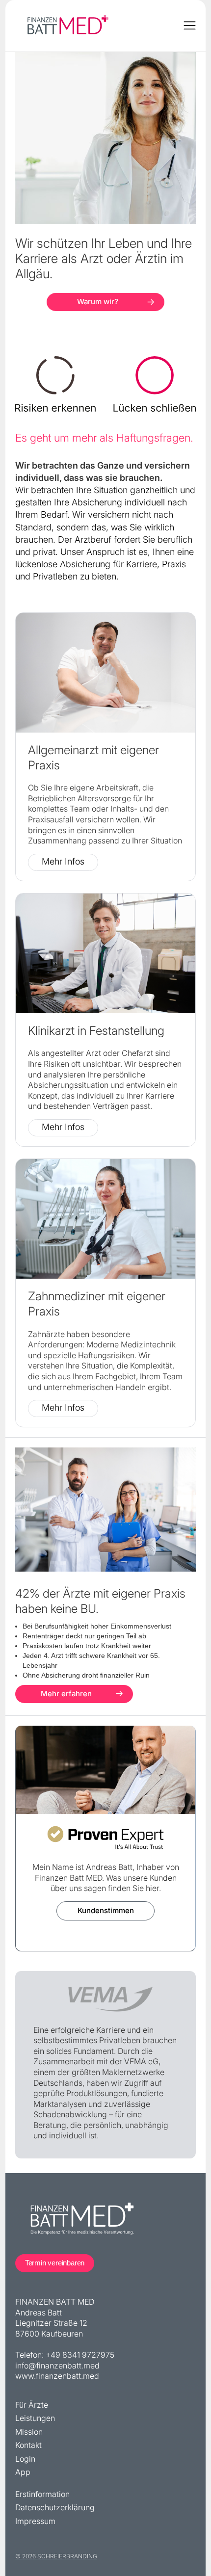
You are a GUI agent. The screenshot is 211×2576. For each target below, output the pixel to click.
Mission (29, 2434)
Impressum (35, 2523)
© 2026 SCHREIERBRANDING (56, 2556)
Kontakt (28, 2447)
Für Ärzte (32, 2407)
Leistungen (35, 2420)
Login (25, 2461)
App (23, 2474)
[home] (67, 26)
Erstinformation (42, 2496)
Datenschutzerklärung (55, 2510)
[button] (190, 26)
